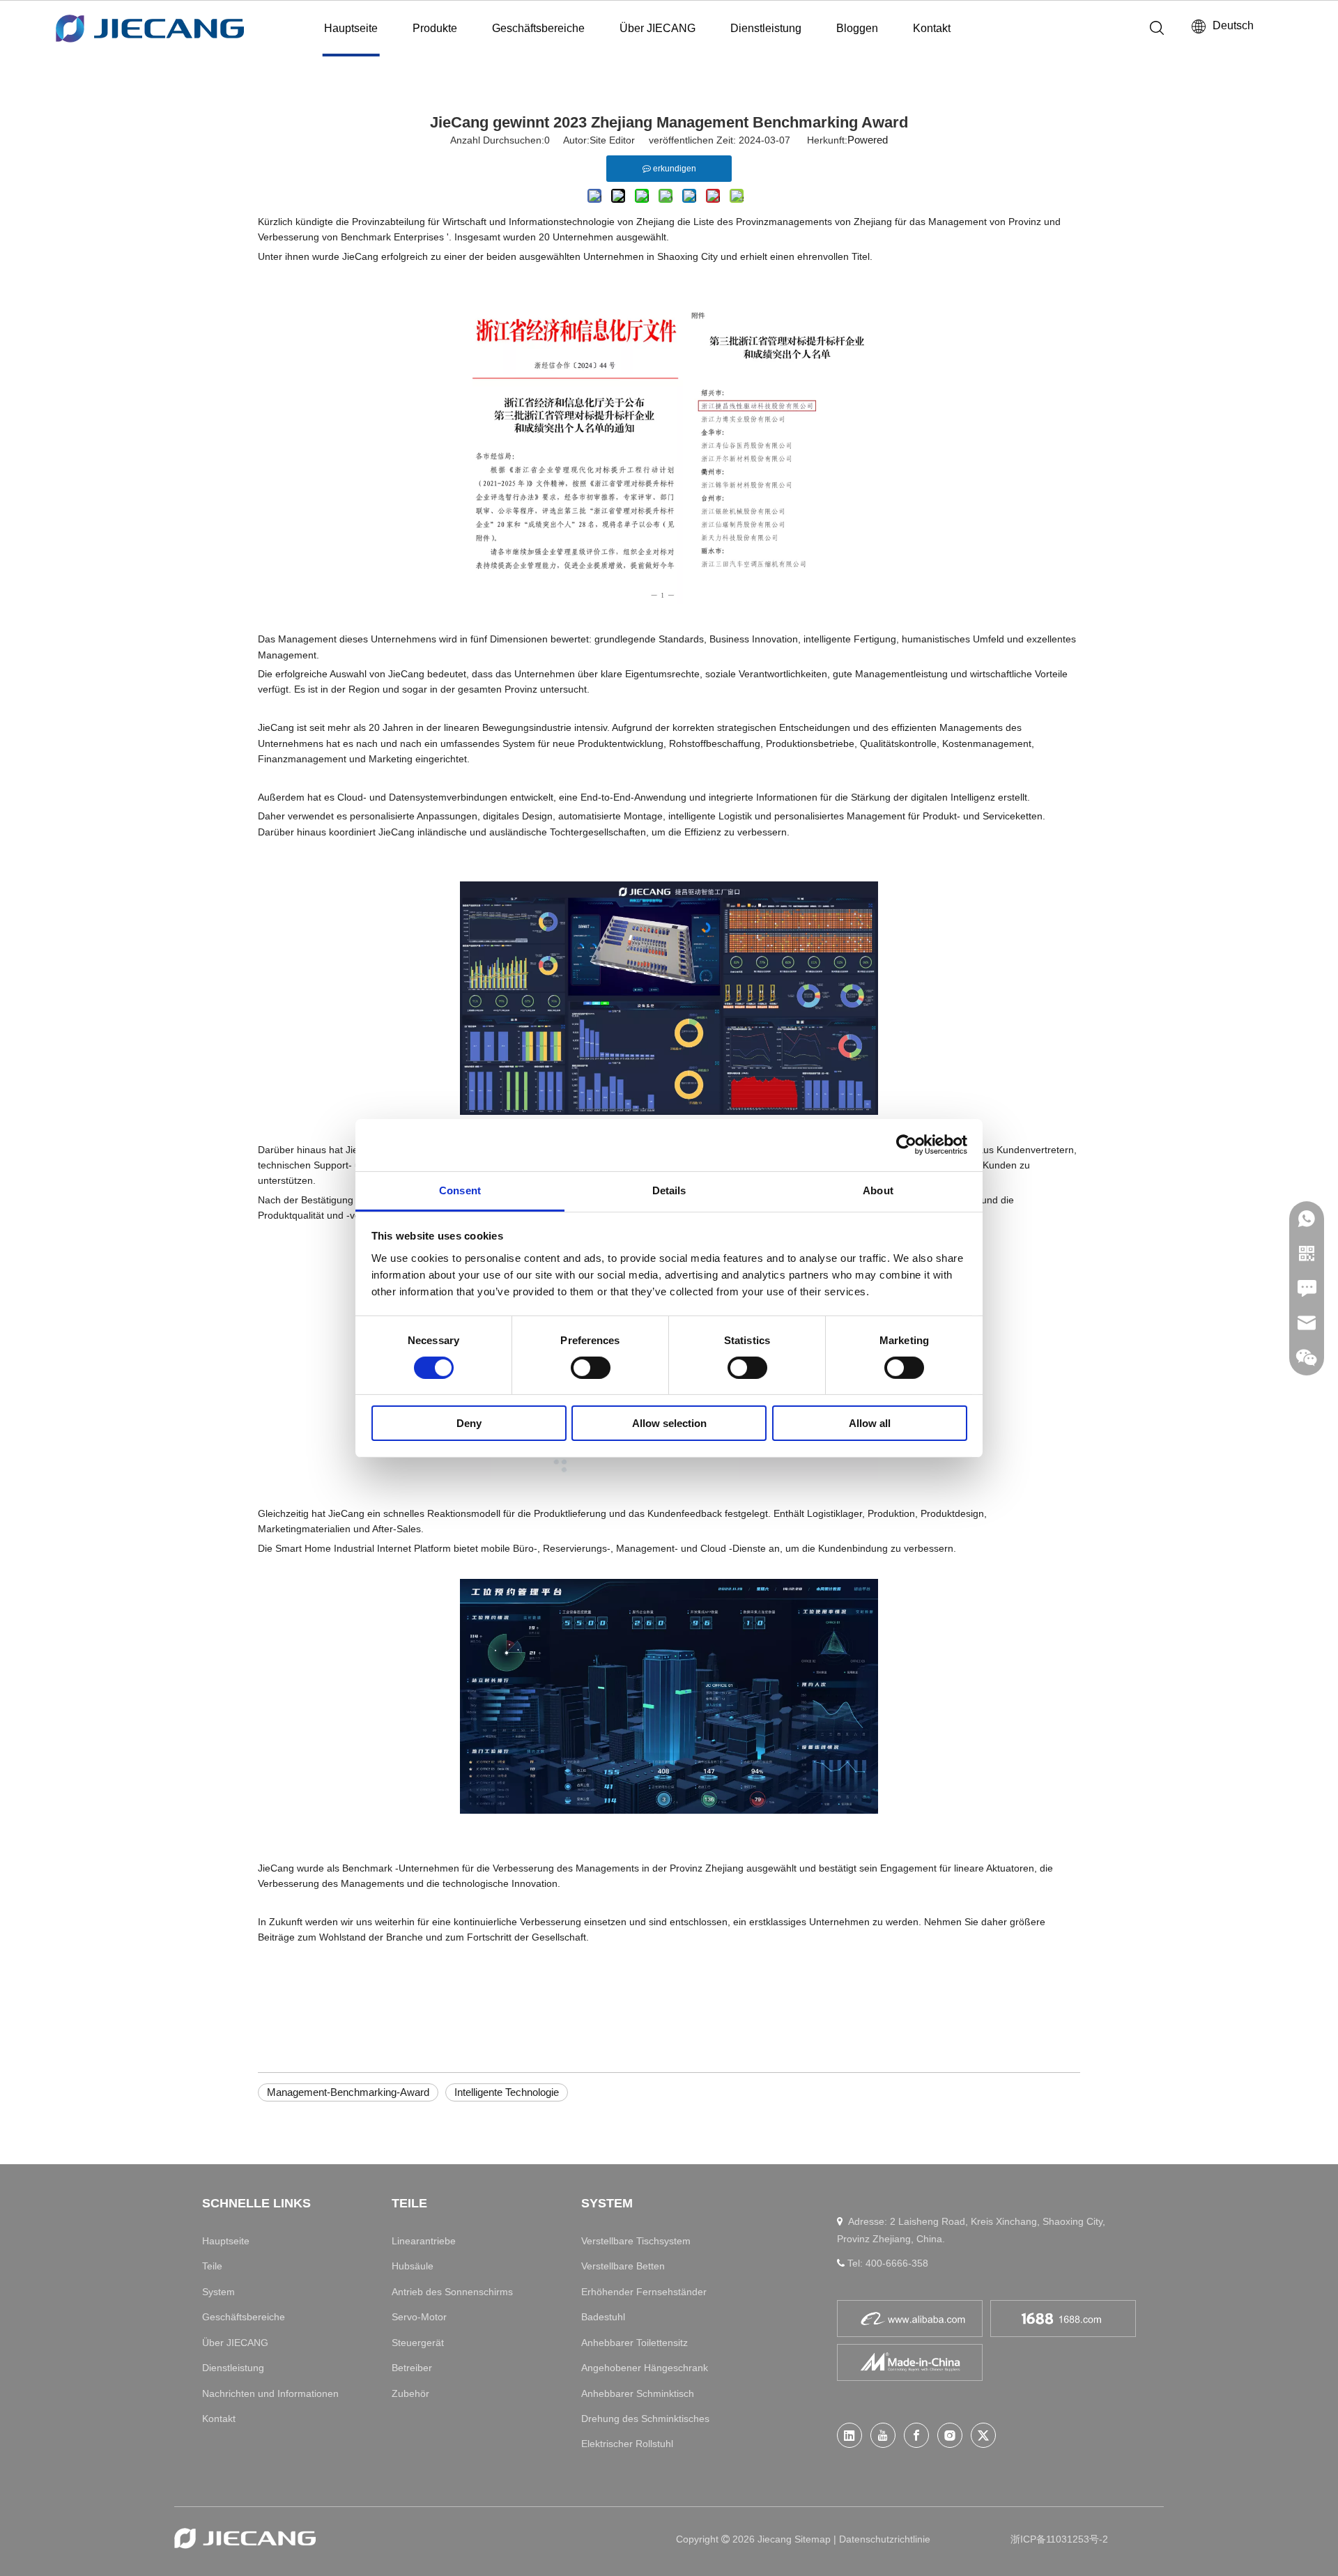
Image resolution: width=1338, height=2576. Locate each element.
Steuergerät (418, 2343)
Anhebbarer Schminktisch (638, 2393)
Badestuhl (603, 2317)
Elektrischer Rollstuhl (627, 2444)
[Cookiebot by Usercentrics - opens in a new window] (906, 1145)
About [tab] (878, 1190)
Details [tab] (669, 1190)
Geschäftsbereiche (538, 28)
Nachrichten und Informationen (270, 2393)
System (218, 2292)
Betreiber (412, 2368)
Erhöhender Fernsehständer (644, 2292)
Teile (212, 2266)
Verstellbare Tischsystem (636, 2241)
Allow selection (669, 1423)
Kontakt (932, 28)
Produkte (435, 28)
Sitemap (814, 2539)
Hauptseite (351, 28)
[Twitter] (983, 2435)
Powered (868, 140)
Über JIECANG (658, 28)
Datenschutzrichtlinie (885, 2539)
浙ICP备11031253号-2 (1059, 2539)
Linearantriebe (424, 2241)
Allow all (870, 1423)
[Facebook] (916, 2435)
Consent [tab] (460, 1190)
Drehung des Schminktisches (645, 2419)
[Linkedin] (849, 2435)
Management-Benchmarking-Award (348, 2092)
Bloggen (857, 28)
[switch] (591, 1368)
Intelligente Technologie (507, 2092)
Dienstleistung (766, 28)
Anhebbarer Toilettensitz (635, 2343)
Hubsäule (413, 2266)
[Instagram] (950, 2435)
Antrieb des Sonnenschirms (452, 2292)
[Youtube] (883, 2435)
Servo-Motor (419, 2317)
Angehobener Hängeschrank (645, 2368)
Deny (469, 1423)
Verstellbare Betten (623, 2266)
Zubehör (410, 2393)
